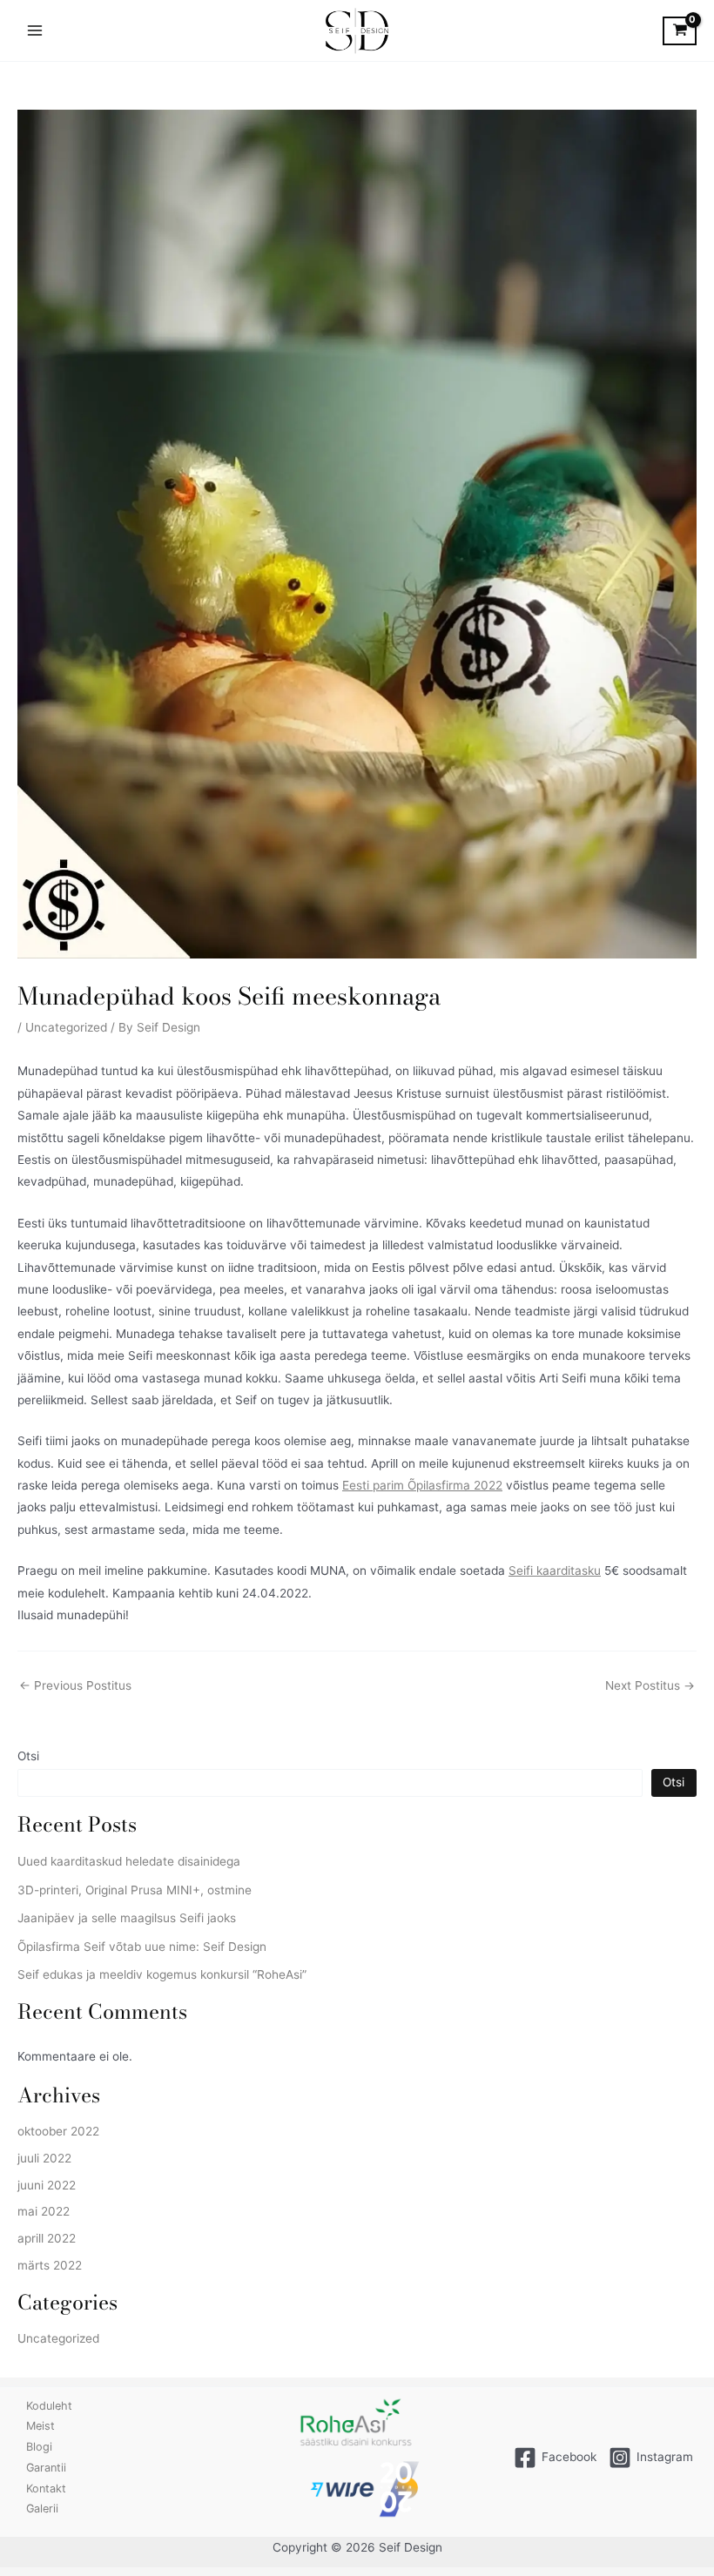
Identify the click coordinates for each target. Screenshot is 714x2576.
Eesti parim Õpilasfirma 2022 (422, 1485)
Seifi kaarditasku (555, 1570)
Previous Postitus (75, 1686)
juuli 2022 (44, 2158)
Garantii (46, 2468)
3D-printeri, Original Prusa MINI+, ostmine (135, 1890)
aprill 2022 (47, 2238)
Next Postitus (650, 1686)
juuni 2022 (47, 2185)
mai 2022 (44, 2211)
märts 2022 (50, 2265)
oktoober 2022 (58, 2131)
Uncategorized (66, 1027)
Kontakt (46, 2489)
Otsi (28, 1756)
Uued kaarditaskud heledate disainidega (129, 1861)
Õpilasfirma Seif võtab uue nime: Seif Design (142, 1947)
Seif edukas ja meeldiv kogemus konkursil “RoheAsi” (162, 1974)
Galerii (42, 2509)
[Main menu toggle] (34, 31)
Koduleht (49, 2406)
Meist (40, 2426)
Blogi (39, 2447)
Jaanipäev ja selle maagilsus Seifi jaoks (127, 1918)
